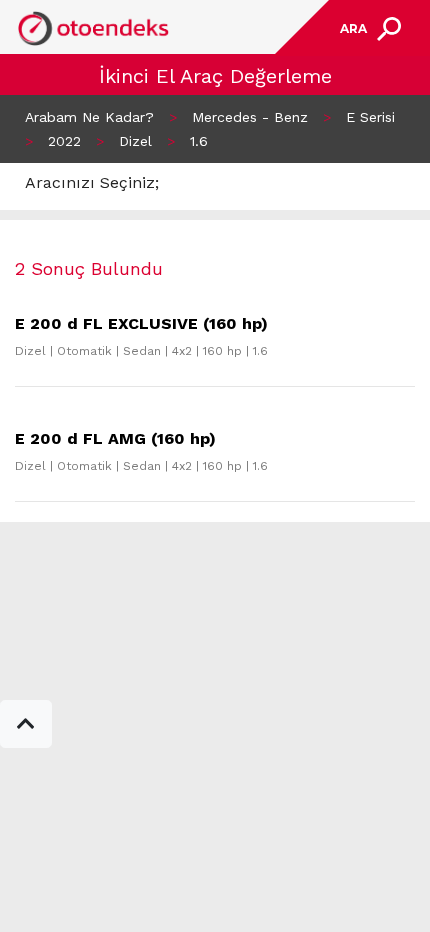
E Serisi (370, 117)
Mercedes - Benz (250, 117)
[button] (26, 724)
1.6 (199, 141)
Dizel (135, 141)
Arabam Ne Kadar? (89, 117)
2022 (64, 141)
